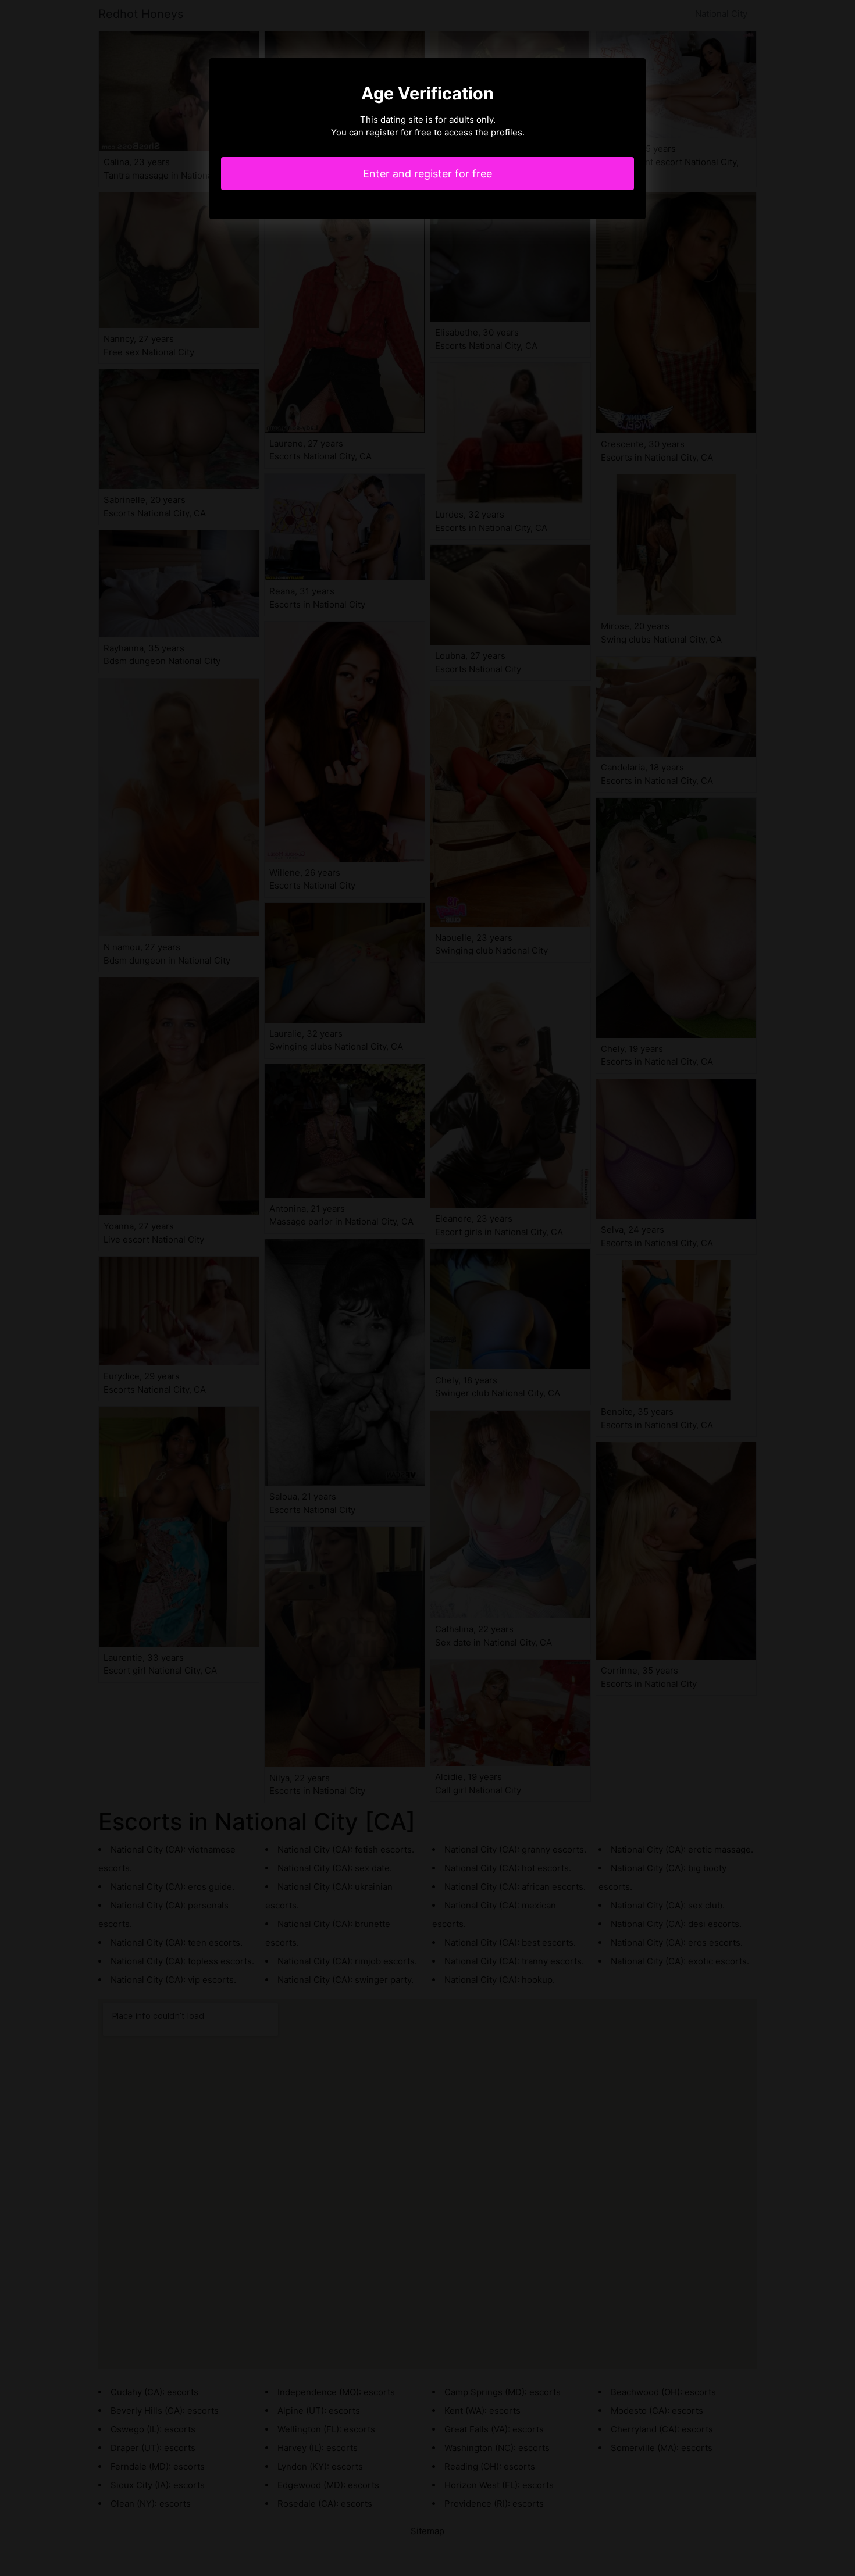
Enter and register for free (427, 174)
